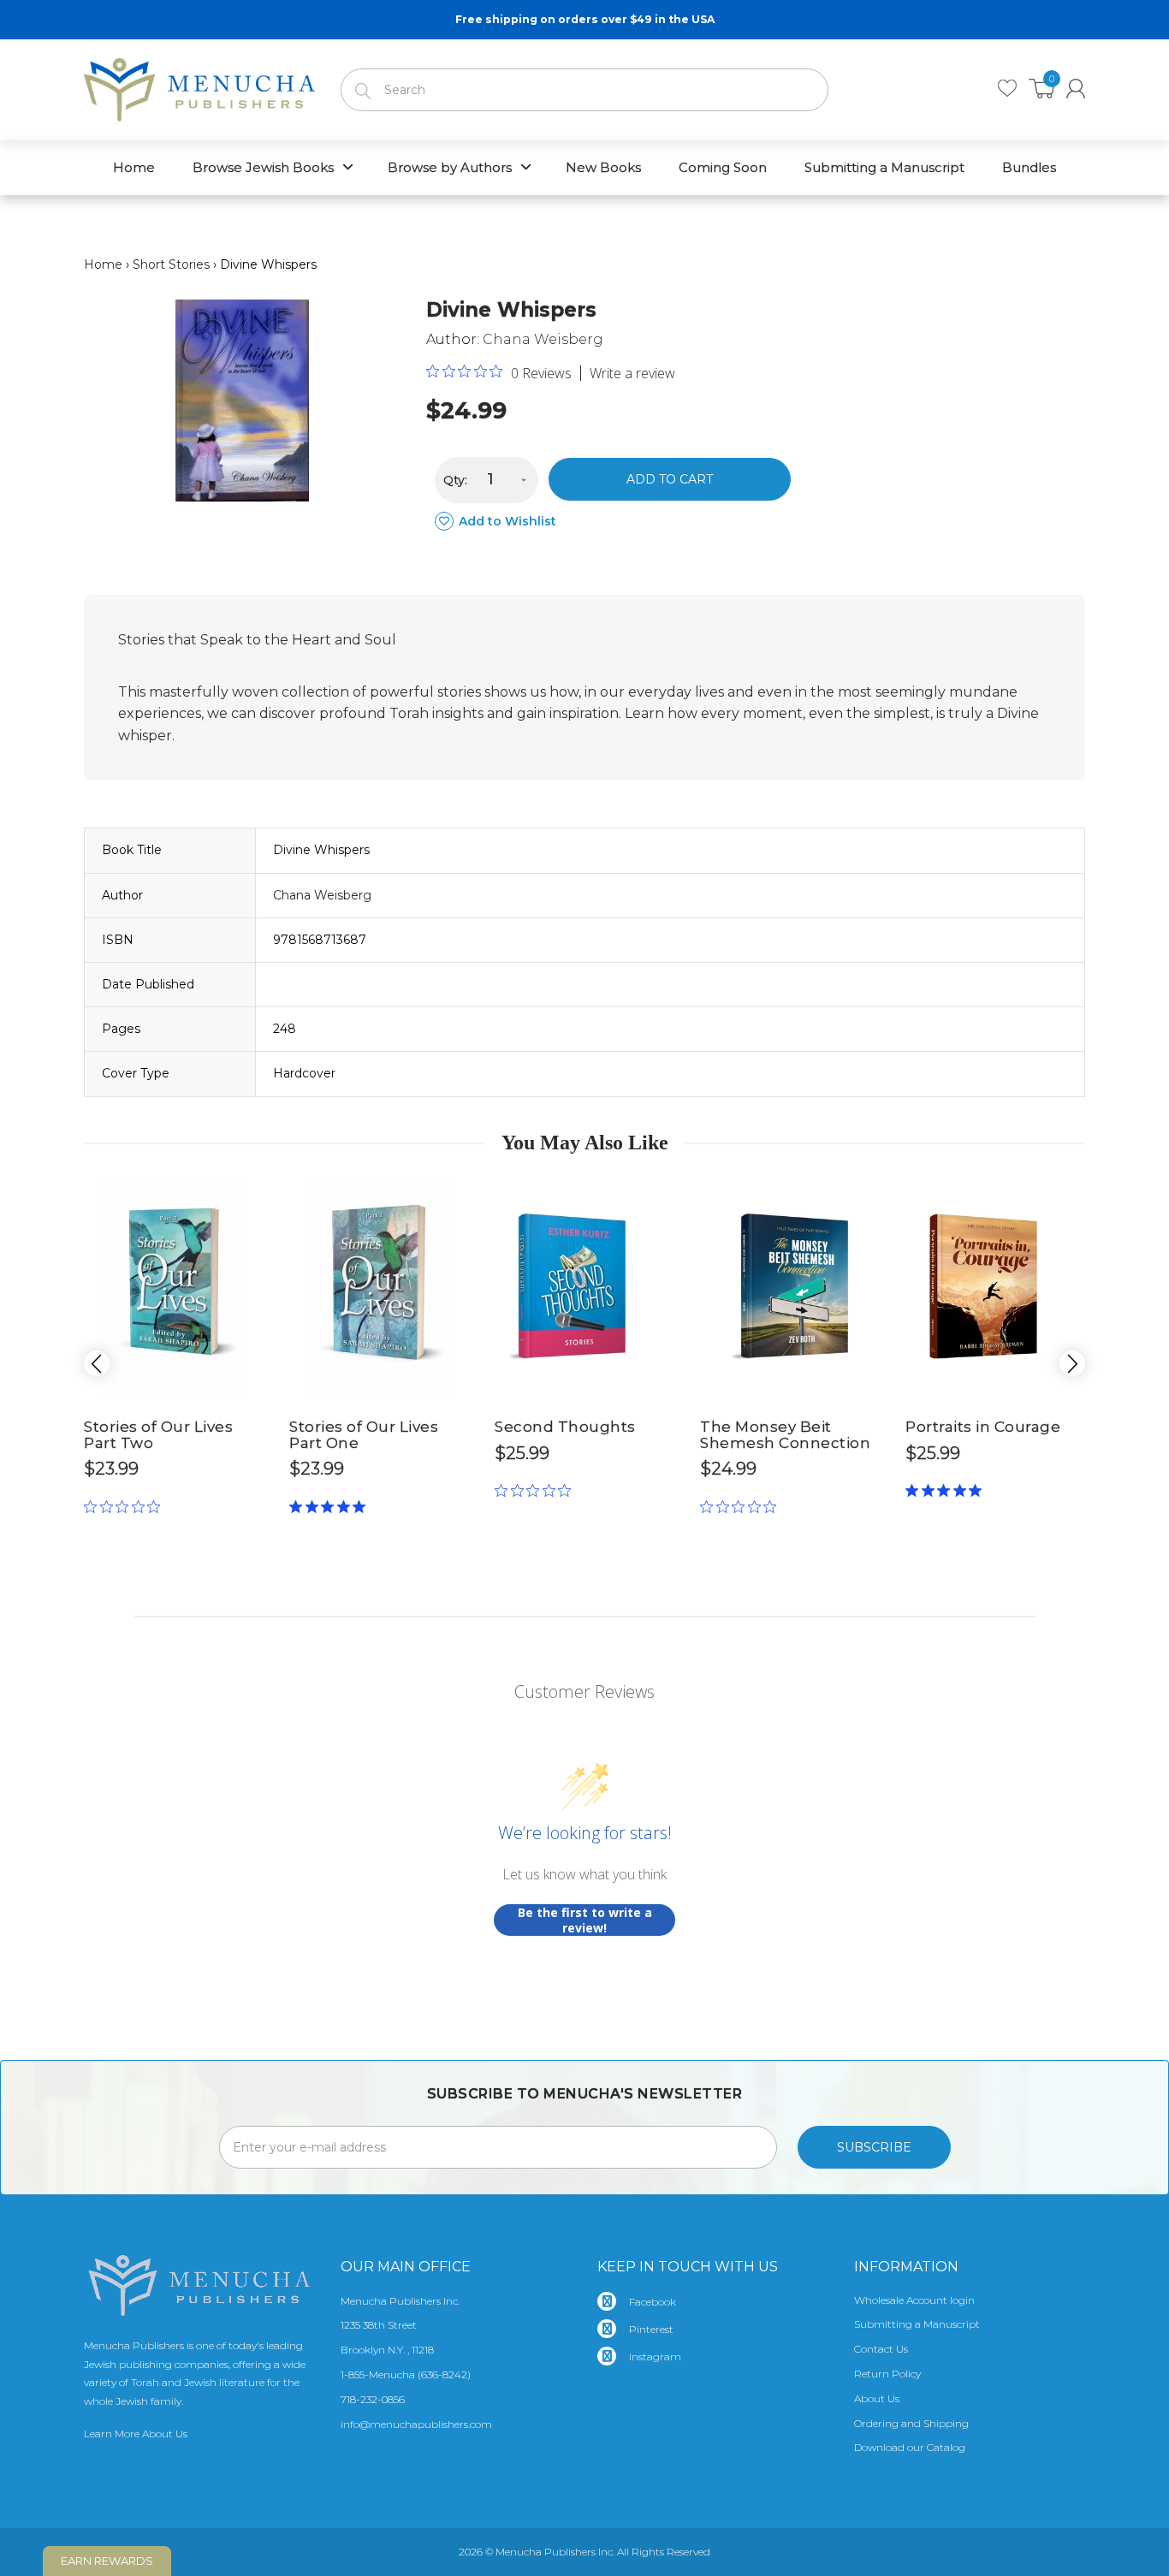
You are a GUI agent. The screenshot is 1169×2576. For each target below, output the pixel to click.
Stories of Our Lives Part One (364, 1435)
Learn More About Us (136, 2434)
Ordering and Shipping (911, 2423)
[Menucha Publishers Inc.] (199, 86)
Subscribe (874, 2147)
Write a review (632, 373)
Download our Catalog (910, 2447)
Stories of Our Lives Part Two (158, 1435)
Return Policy (887, 2374)
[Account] (1076, 89)
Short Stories (171, 264)
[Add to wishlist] (251, 1192)
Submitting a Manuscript (917, 2324)
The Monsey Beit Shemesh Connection (785, 1435)
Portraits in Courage (983, 1427)
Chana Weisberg (543, 339)
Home (103, 264)
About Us (877, 2398)
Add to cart (670, 479)
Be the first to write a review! (585, 1920)
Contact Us (881, 2349)
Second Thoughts (565, 1427)
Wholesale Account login (914, 2300)
